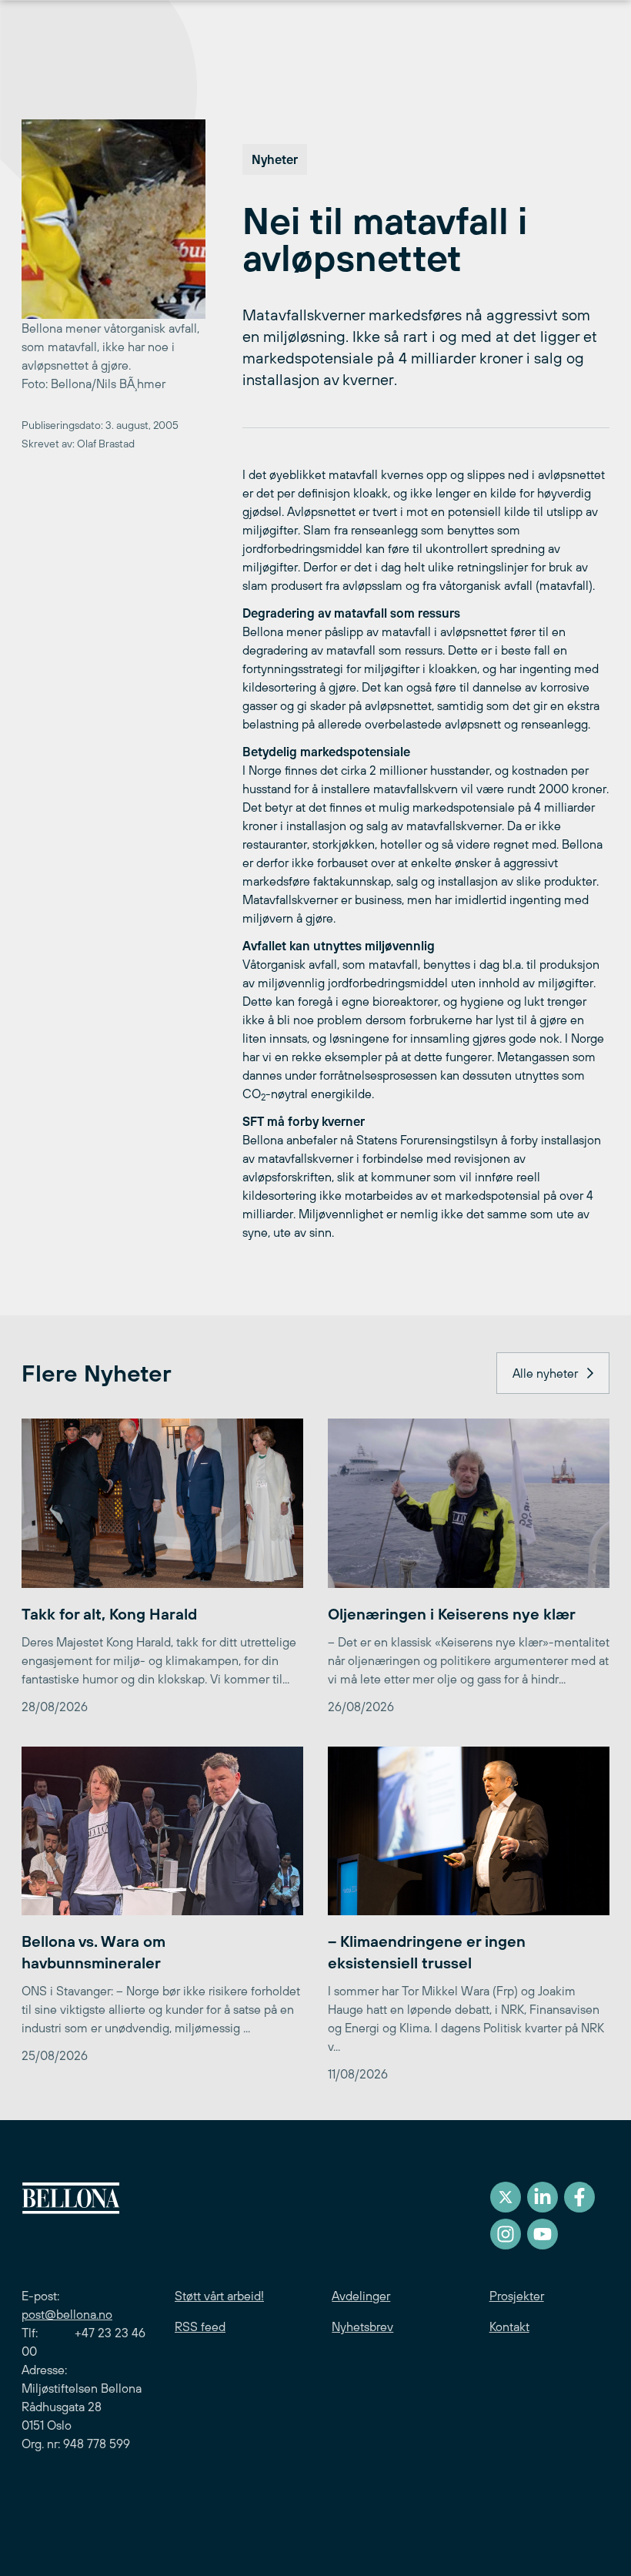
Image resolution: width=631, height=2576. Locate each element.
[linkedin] (543, 2197)
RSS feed (200, 2326)
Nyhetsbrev (362, 2326)
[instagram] (506, 2234)
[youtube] (543, 2234)
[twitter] (506, 2197)
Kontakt (509, 2326)
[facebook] (579, 2197)
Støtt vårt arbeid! (219, 2296)
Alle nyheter (545, 1373)
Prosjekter (517, 2296)
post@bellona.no (67, 2314)
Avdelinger (361, 2296)
